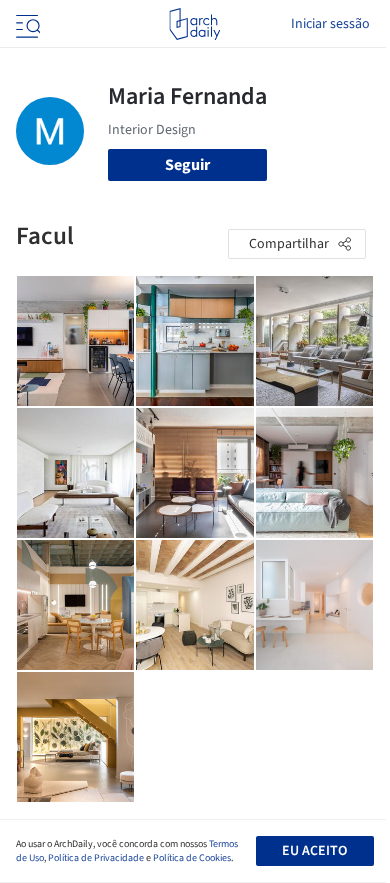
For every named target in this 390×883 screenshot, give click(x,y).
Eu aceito (314, 851)
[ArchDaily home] (194, 24)
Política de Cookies (192, 858)
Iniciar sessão (330, 24)
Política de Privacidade (96, 858)
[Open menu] (26, 24)
